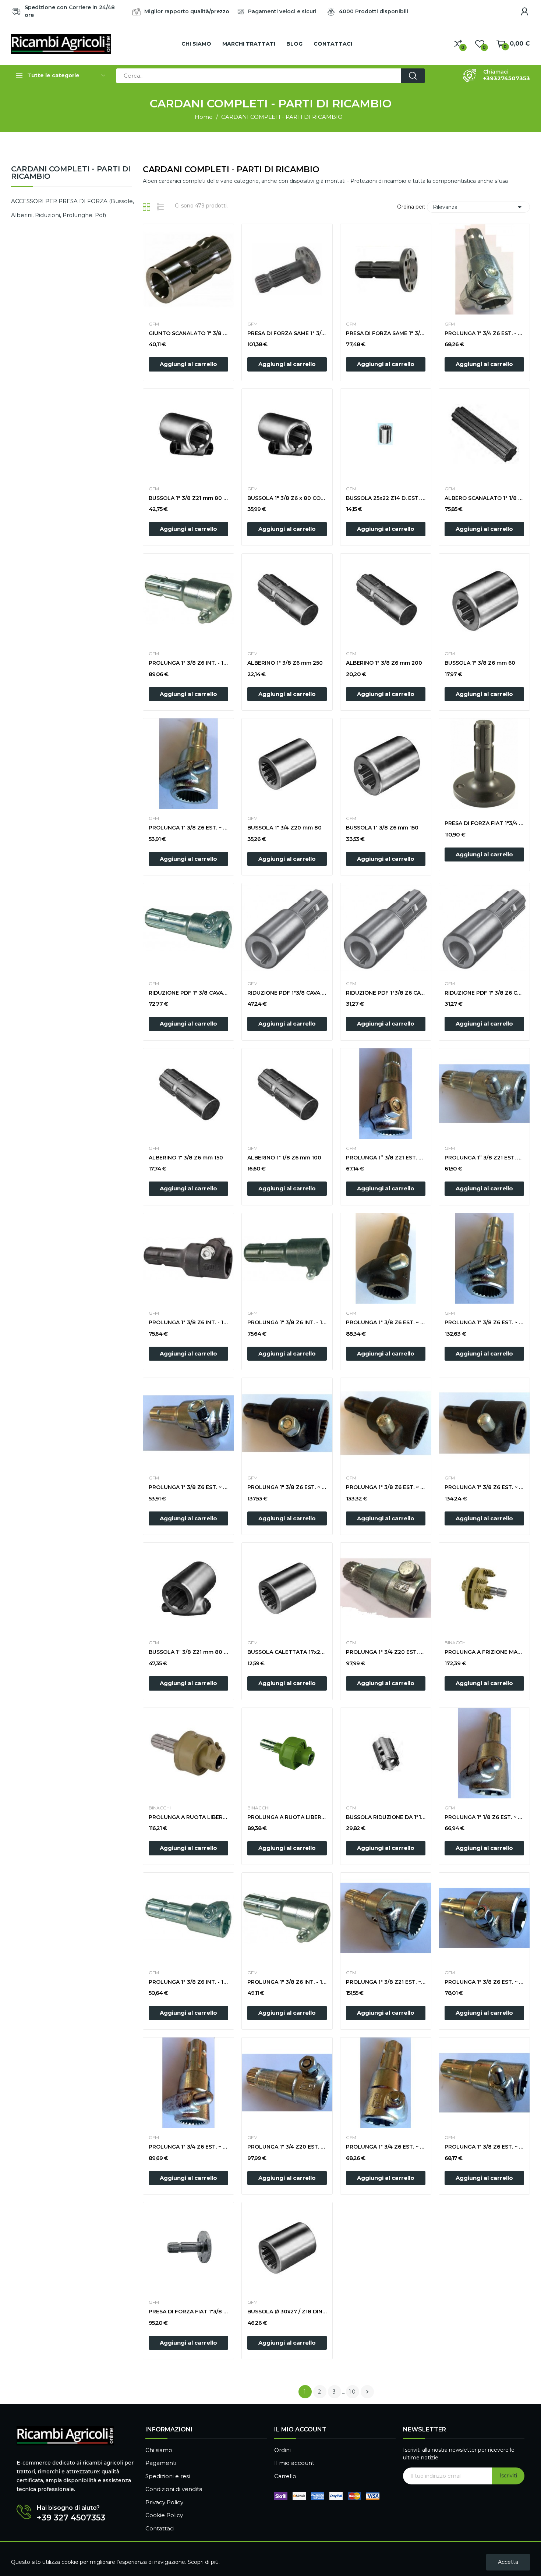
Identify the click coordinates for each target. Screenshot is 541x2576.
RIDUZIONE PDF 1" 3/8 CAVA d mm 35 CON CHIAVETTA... (188, 993)
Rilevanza (478, 207)
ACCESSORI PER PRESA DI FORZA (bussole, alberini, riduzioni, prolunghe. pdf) (73, 208)
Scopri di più (203, 2562)
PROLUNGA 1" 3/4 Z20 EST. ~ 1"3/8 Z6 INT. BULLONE (386, 1652)
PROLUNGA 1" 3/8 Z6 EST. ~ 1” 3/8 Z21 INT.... (386, 1322)
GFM (154, 324)
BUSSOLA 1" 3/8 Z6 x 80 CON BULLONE (287, 498)
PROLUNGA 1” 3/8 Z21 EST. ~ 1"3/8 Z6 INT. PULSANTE (484, 1158)
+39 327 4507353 (71, 2518)
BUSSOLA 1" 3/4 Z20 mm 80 (284, 828)
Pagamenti (161, 2463)
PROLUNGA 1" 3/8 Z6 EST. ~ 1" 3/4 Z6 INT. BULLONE (484, 1982)
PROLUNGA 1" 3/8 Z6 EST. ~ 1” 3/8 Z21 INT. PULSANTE (188, 828)
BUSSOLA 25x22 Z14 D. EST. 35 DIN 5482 (386, 498)
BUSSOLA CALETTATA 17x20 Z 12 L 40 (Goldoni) (287, 1652)
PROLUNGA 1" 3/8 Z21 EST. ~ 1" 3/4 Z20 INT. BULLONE (386, 1982)
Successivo (367, 2392)
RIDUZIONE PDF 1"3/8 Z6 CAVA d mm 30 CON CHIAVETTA (386, 993)
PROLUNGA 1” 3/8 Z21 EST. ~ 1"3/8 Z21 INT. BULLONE (386, 1158)
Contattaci (160, 2528)
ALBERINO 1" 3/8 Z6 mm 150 (186, 1158)
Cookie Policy (164, 2515)
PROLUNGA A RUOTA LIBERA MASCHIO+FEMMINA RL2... (188, 1817)
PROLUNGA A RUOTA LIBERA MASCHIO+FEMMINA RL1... (287, 1817)
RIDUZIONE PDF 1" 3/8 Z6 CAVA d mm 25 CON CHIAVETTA (484, 993)
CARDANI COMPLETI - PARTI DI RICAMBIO (71, 173)
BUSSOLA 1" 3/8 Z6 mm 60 (480, 663)
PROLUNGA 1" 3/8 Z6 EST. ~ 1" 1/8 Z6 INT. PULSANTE (484, 2147)
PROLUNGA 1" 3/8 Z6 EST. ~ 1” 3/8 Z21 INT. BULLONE (188, 1487)
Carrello (285, 2476)
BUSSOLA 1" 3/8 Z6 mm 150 (382, 828)
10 (353, 2392)
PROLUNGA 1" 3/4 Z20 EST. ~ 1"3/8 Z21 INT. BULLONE (287, 2147)
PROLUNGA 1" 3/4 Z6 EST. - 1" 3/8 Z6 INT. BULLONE (484, 333)
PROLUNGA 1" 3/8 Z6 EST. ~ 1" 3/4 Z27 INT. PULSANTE (484, 1322)
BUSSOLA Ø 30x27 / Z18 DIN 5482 (287, 2312)
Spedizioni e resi (168, 2476)
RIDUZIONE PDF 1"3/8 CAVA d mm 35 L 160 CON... (287, 993)
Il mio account (294, 2463)
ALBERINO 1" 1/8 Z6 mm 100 (284, 1158)
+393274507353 (507, 78)
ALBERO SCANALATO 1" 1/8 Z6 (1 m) (484, 498)
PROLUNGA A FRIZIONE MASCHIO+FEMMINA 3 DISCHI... (484, 1652)
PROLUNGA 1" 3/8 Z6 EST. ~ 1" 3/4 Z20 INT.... (287, 1487)
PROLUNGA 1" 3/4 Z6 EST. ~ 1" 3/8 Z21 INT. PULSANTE (188, 2147)
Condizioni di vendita (174, 2489)
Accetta (508, 2562)
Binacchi (456, 1643)
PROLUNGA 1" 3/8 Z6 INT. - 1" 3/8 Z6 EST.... (188, 663)
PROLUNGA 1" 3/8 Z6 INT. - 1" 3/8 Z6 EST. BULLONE (188, 1982)
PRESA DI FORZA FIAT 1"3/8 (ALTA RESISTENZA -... (188, 2312)
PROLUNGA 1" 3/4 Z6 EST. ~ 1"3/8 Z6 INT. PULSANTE (386, 2147)
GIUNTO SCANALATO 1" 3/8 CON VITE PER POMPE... (188, 333)
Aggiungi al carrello (188, 364)
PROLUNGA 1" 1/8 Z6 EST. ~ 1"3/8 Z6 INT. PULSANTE (484, 1817)
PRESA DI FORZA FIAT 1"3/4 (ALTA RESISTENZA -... (484, 823)
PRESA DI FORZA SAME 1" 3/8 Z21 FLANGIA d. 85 (287, 333)
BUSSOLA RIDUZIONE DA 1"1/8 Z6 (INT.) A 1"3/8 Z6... (386, 1817)
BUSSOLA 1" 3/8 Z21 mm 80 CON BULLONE (188, 498)
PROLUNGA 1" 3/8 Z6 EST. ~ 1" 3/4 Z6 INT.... (484, 1487)
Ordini (282, 2450)
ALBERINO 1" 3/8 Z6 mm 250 (285, 663)
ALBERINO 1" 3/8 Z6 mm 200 (384, 663)
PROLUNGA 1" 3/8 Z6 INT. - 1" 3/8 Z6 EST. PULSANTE (287, 1982)
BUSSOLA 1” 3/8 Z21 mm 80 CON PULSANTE (188, 1652)
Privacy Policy (164, 2502)
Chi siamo (159, 2450)
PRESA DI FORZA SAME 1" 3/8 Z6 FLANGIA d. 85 (386, 333)
